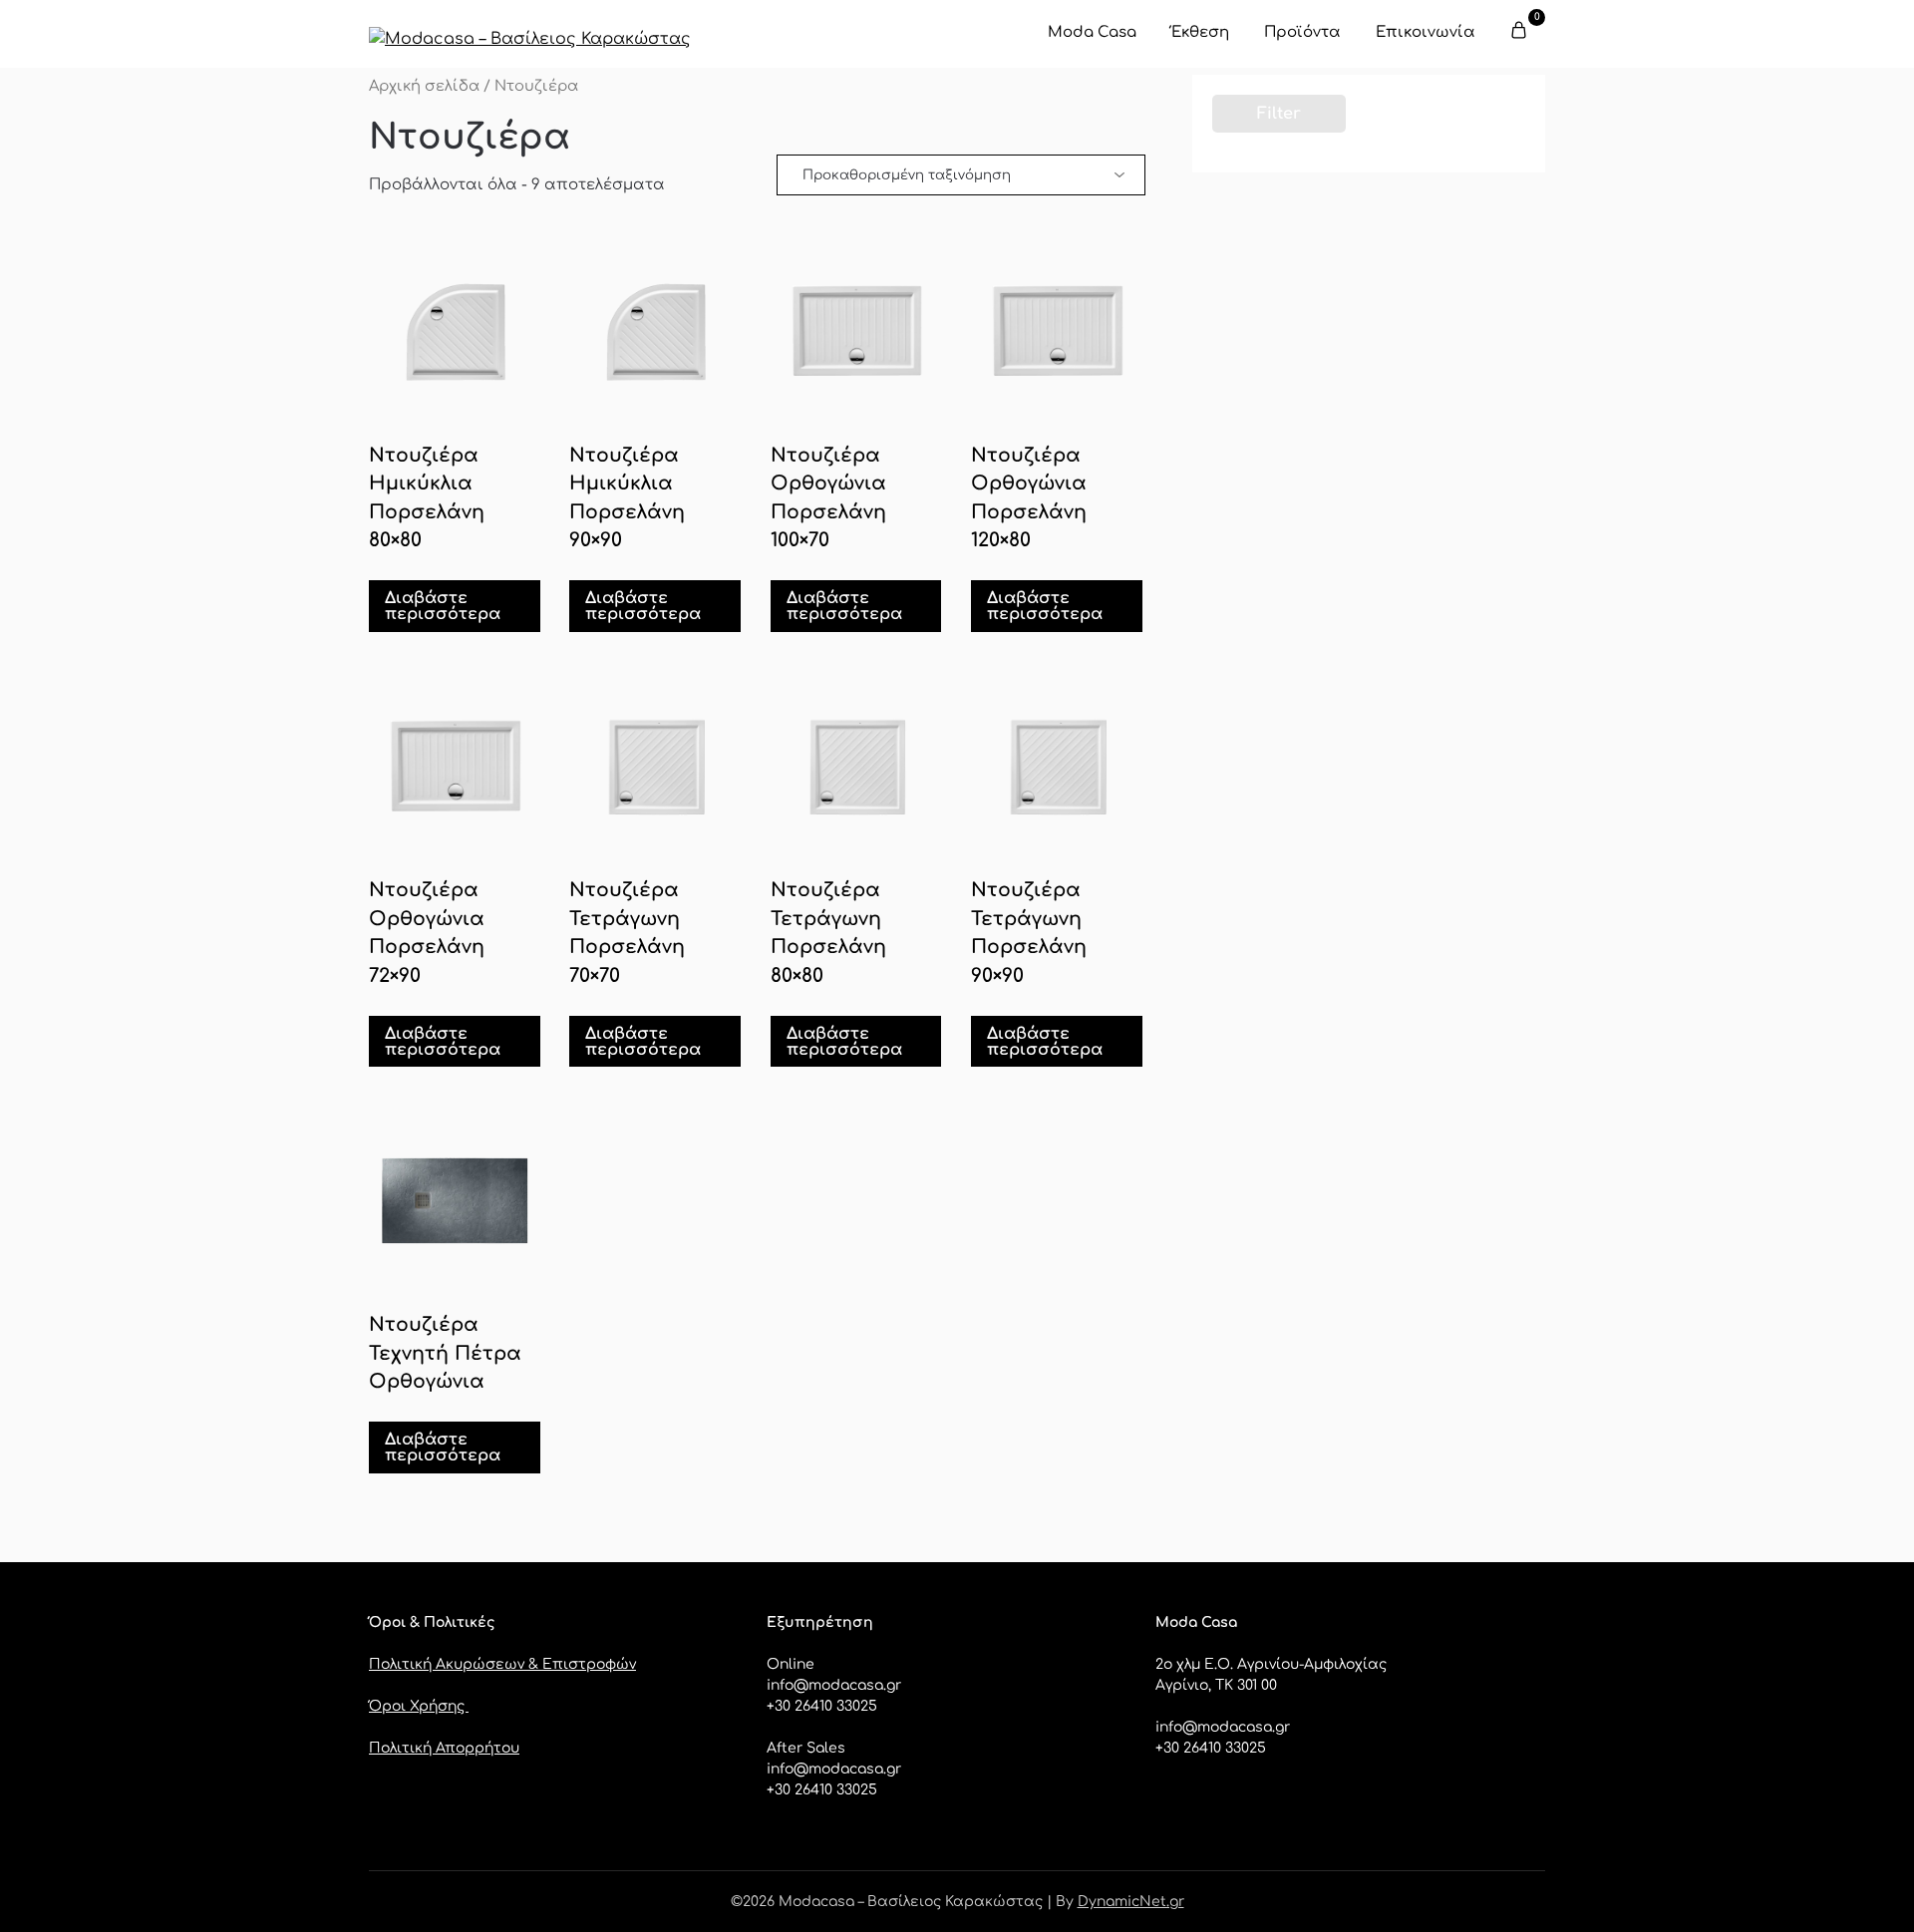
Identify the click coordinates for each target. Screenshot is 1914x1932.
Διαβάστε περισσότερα (443, 606)
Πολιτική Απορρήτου (444, 1748)
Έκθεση (1200, 32)
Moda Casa (1092, 32)
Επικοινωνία (1426, 32)
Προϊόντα (1302, 32)
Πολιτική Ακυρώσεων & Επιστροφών (502, 1664)
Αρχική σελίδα (424, 86)
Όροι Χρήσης (419, 1706)
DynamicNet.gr (1131, 1902)
